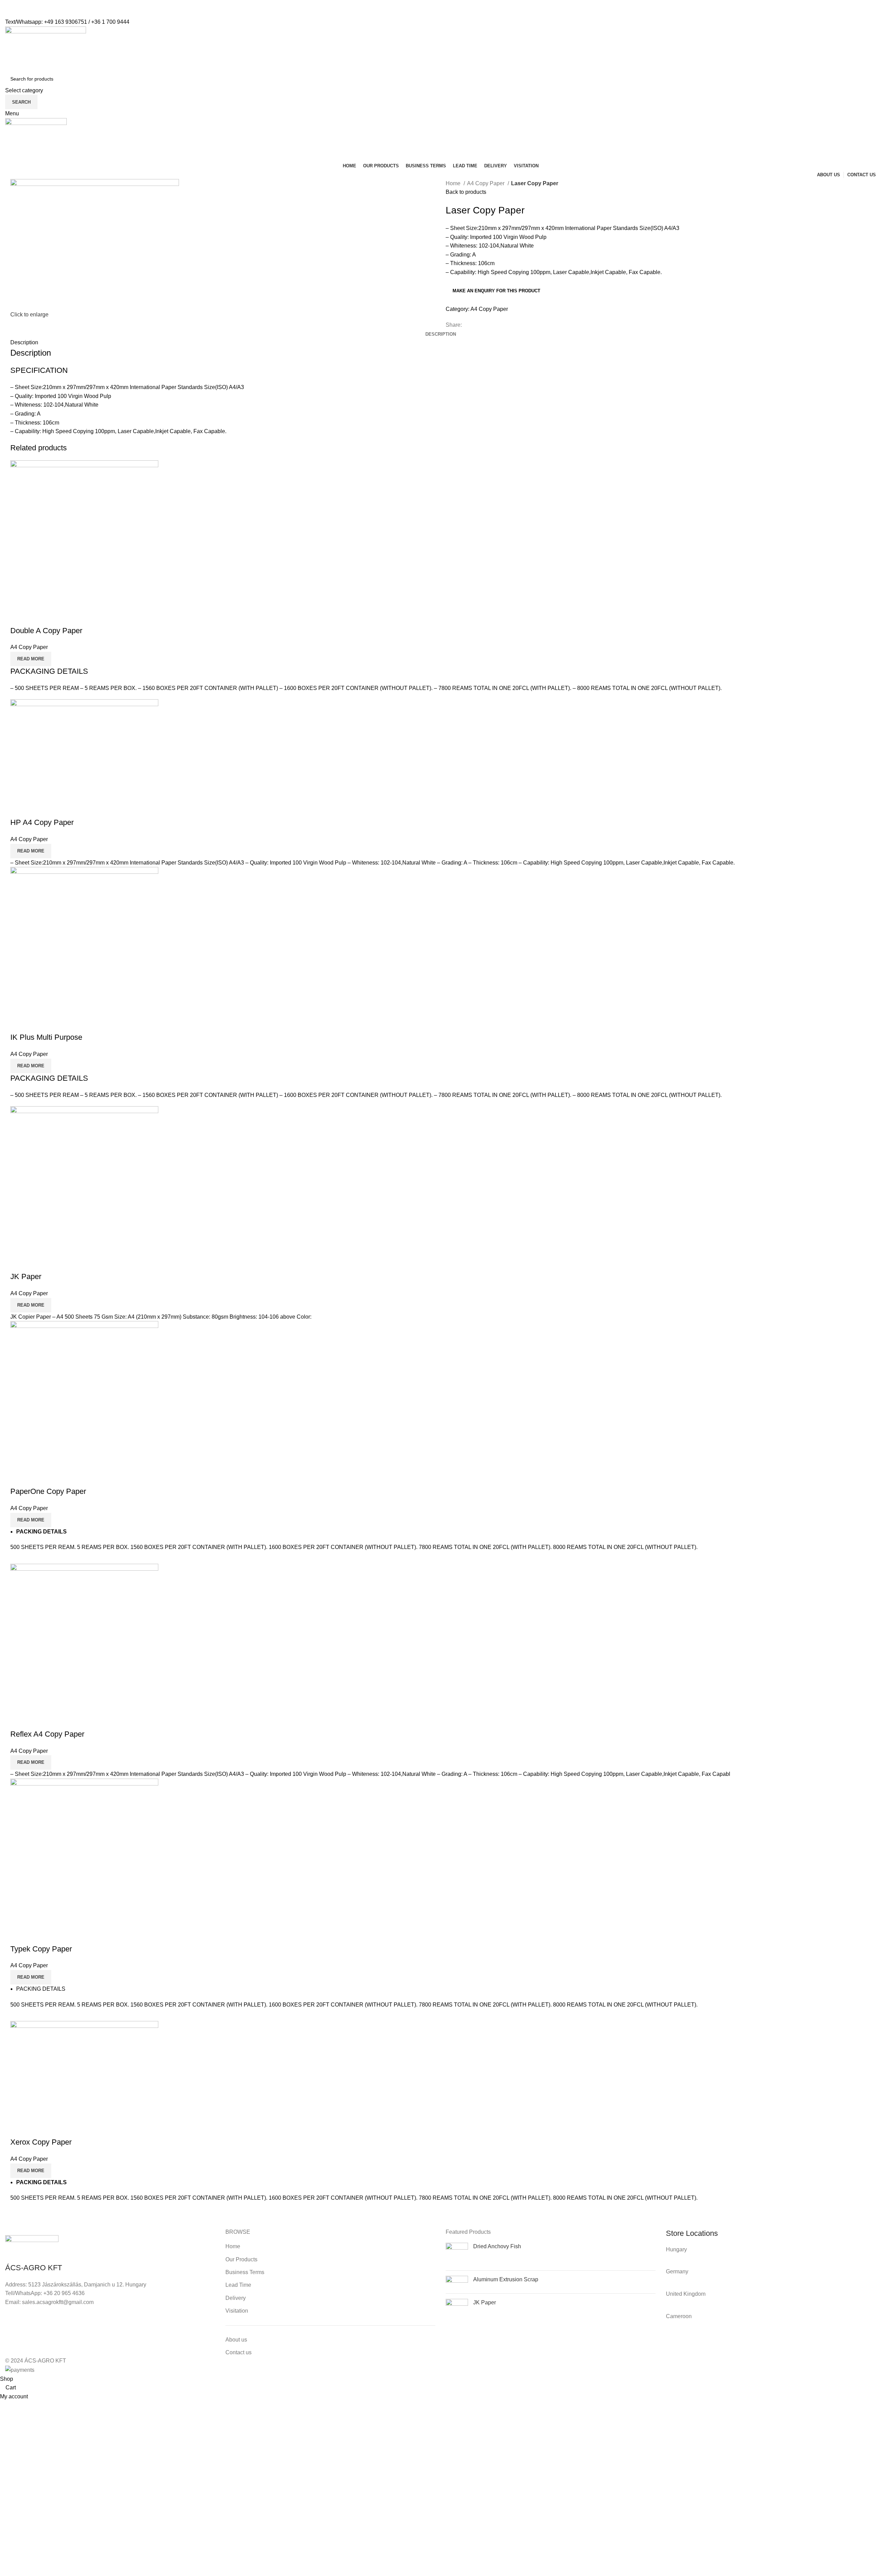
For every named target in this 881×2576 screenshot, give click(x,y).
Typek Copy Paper (41, 1949)
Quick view (19, 617)
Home (454, 183)
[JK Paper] (457, 2310)
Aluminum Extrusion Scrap (506, 2279)
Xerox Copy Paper (41, 2142)
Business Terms (245, 2272)
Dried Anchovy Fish (497, 2246)
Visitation (237, 2311)
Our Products (241, 2259)
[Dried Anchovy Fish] (457, 2254)
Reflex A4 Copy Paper (47, 1734)
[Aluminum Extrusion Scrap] (457, 2282)
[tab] (441, 334)
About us (236, 2340)
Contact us (238, 2352)
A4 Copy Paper (486, 183)
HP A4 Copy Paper (42, 822)
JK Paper (26, 1276)
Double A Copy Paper (46, 631)
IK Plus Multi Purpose (46, 1037)
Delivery (236, 2298)
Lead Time (238, 2285)
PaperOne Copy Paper (48, 1491)
